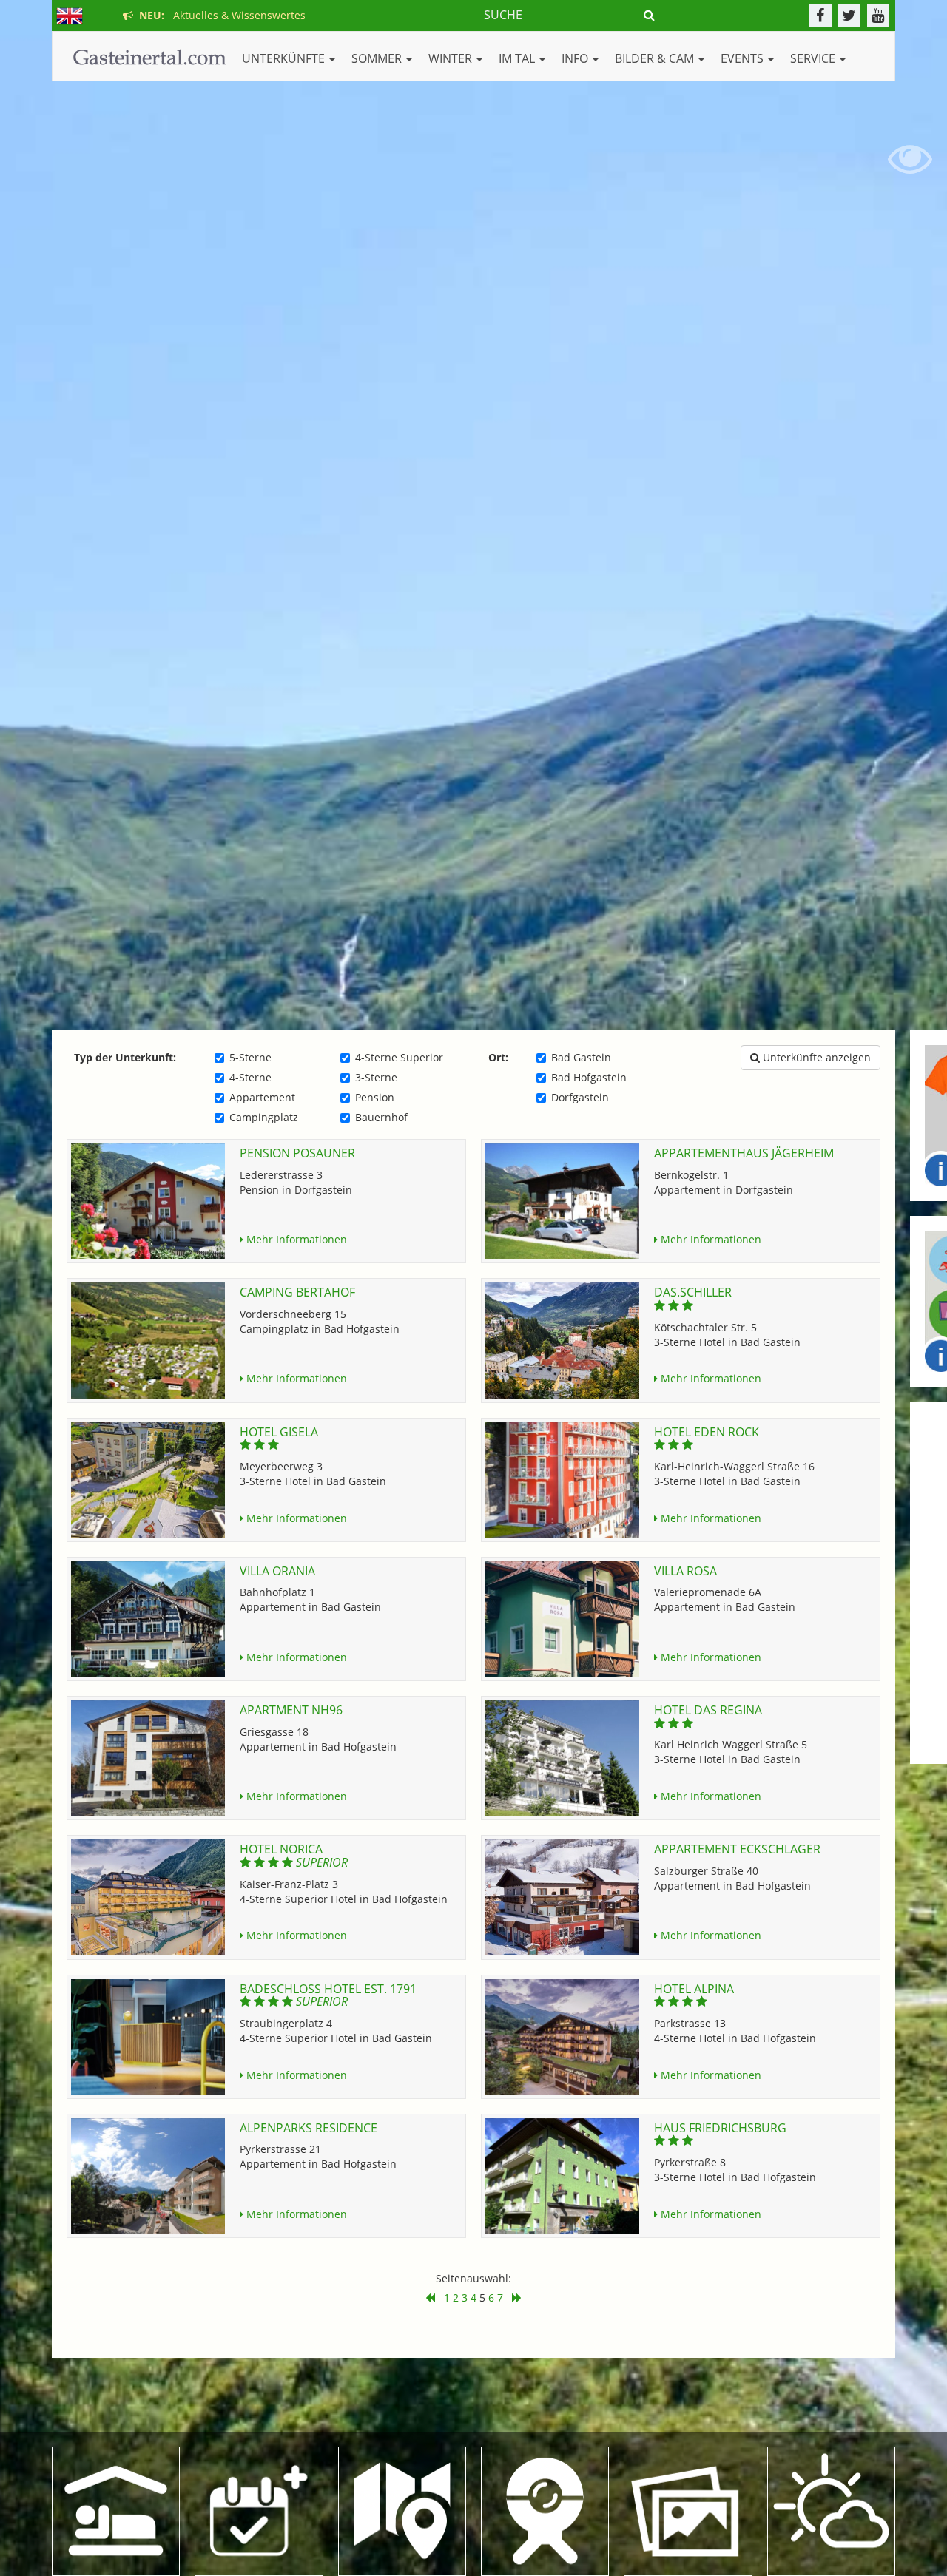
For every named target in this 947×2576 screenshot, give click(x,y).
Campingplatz (264, 1117)
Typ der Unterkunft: (125, 1057)
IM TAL (518, 58)
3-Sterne (376, 1077)
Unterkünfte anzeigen (815, 1057)
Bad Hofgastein (589, 1077)
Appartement (262, 1097)
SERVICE (814, 58)
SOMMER (378, 58)
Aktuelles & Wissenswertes (219, 15)
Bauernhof (381, 1117)
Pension (375, 1097)
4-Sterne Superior (399, 1057)
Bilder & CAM (656, 58)
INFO (576, 58)
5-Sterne (250, 1057)
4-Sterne (250, 1077)
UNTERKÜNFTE (285, 58)
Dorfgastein (580, 1097)
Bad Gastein (581, 1057)
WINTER (452, 58)
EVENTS (744, 58)
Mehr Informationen (295, 1239)
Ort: (498, 1057)
